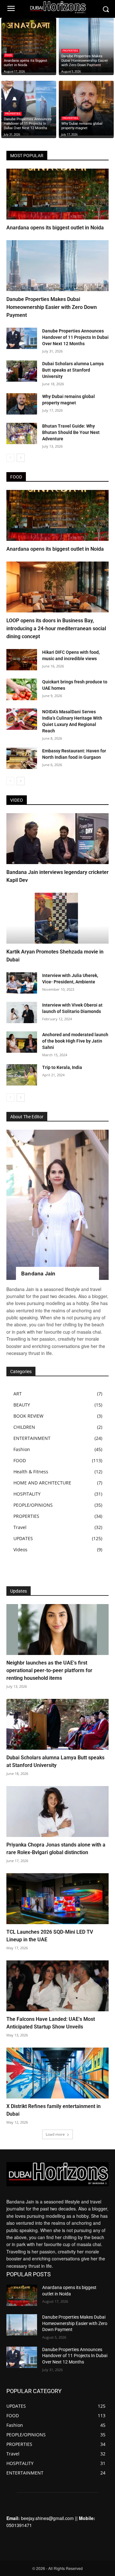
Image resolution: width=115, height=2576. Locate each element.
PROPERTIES (70, 51)
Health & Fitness (31, 1472)
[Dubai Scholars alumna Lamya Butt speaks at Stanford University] (22, 371)
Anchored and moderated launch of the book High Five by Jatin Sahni (75, 1041)
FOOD (8, 55)
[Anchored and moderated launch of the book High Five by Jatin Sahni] (22, 1042)
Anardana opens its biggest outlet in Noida (55, 228)
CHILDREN (24, 1427)
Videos (20, 1550)
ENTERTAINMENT (32, 1438)
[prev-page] (10, 458)
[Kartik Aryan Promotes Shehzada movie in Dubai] (57, 918)
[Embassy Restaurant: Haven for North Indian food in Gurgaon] (22, 758)
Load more (55, 2134)
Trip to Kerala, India (62, 1067)
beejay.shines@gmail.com (47, 2518)
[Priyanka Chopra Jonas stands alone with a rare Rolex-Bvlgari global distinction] (57, 1812)
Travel (20, 1527)
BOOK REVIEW (28, 1416)
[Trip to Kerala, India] (22, 1075)
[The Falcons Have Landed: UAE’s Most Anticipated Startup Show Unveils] (57, 1986)
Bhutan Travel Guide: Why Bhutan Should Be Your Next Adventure (71, 432)
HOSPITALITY (27, 1494)
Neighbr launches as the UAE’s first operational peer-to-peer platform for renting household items (49, 1670)
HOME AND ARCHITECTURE (42, 1483)
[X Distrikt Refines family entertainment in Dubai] (57, 2073)
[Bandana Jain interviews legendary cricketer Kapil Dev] (57, 839)
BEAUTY (22, 1405)
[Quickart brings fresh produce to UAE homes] (22, 689)
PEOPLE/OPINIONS (33, 1505)
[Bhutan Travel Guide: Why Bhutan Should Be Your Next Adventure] (22, 433)
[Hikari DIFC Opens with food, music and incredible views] (22, 660)
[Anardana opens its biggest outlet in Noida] (29, 45)
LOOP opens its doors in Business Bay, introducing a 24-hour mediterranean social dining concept (56, 628)
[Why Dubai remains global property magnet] (86, 108)
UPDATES (23, 1538)
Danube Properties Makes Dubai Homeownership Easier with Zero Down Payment (52, 307)
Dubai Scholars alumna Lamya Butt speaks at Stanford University (73, 370)
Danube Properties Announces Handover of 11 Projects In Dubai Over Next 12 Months (75, 337)
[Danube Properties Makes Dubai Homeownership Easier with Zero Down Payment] (86, 45)
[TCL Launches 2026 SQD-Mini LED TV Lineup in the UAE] (57, 1899)
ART (18, 1394)
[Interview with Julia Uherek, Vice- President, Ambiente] (22, 983)
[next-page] (21, 458)
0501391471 (19, 2525)
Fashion (22, 1449)
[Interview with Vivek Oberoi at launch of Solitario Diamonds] (22, 1012)
